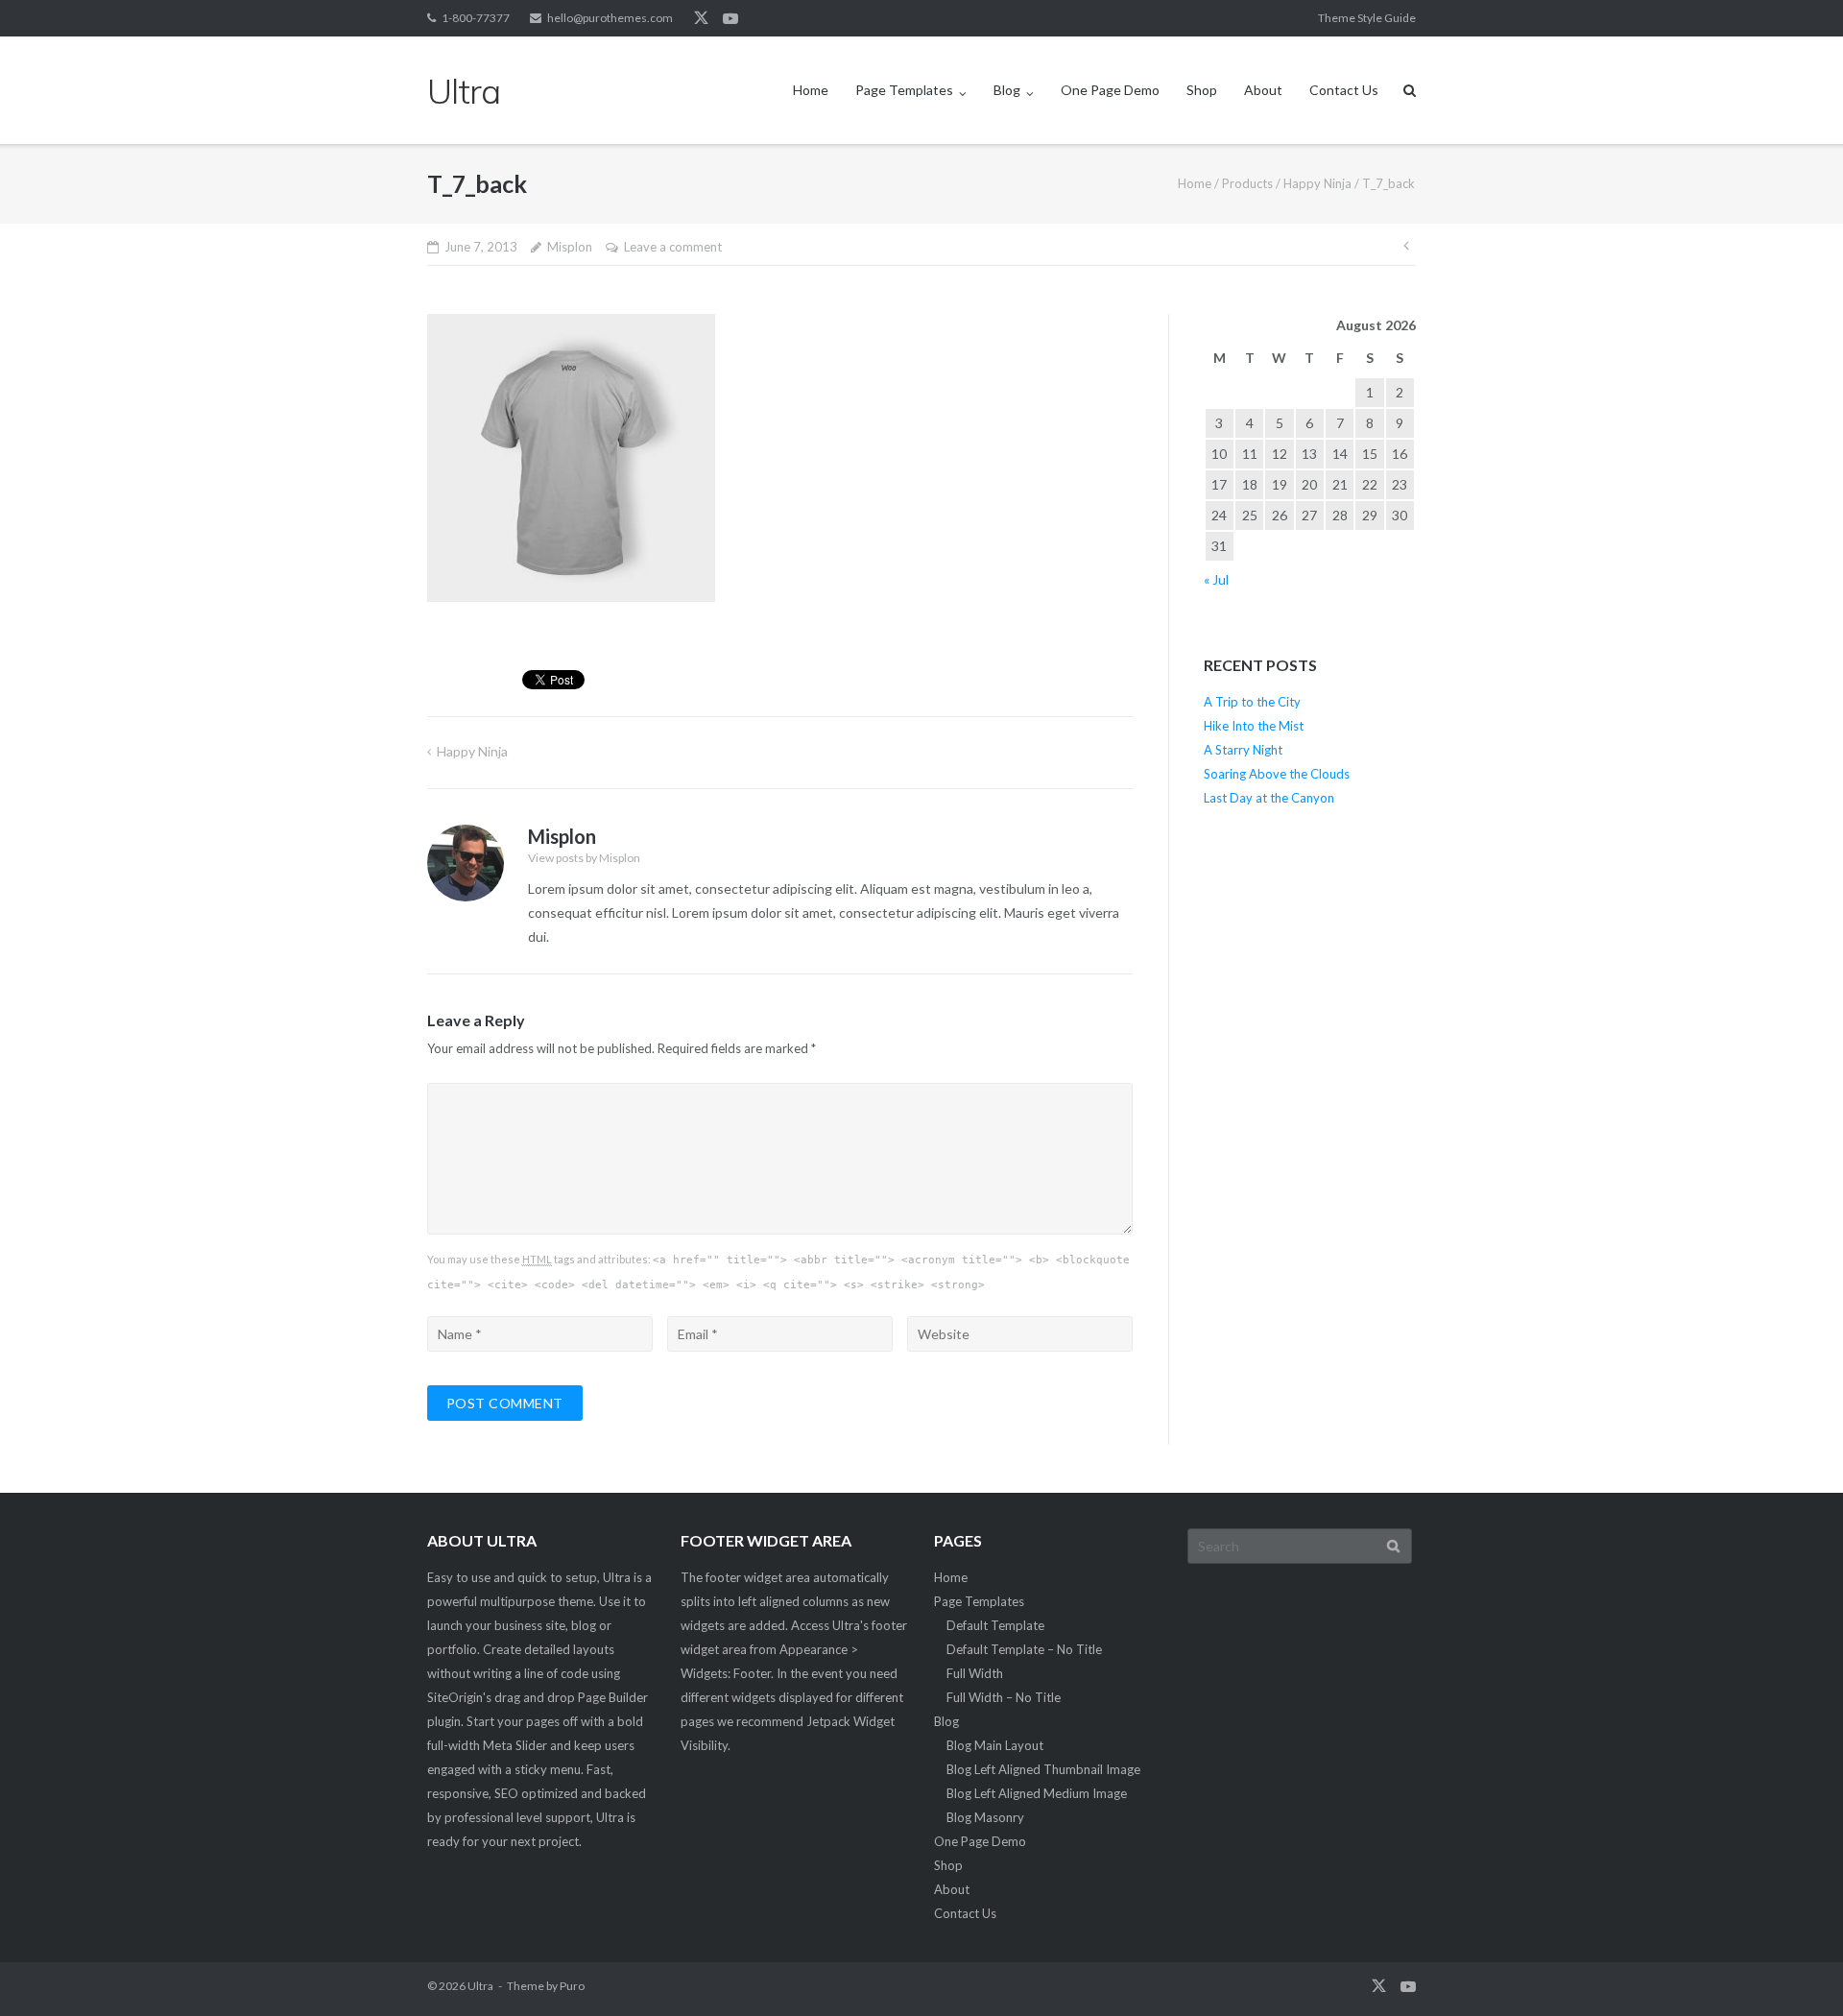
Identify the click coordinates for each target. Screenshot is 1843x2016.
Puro (572, 1986)
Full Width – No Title (1004, 1697)
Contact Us (1344, 90)
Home (811, 90)
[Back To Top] (1795, 1970)
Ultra (480, 1986)
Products (1247, 183)
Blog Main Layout (995, 1745)
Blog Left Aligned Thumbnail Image (1043, 1769)
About (1263, 90)
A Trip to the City (1252, 702)
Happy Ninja (1317, 183)
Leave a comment (673, 247)
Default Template (995, 1625)
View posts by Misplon (584, 858)
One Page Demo (1110, 90)
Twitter (701, 18)
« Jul (1216, 579)
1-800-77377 (476, 18)
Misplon (570, 247)
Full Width (975, 1673)
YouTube (730, 18)
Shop (1202, 90)
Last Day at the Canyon (1269, 798)
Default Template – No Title (1024, 1649)
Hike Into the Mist (1254, 726)
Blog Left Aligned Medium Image (1037, 1793)
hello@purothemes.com (610, 18)
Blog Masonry (985, 1817)
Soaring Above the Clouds (1277, 774)
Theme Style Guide (1367, 18)
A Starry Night (1243, 750)
